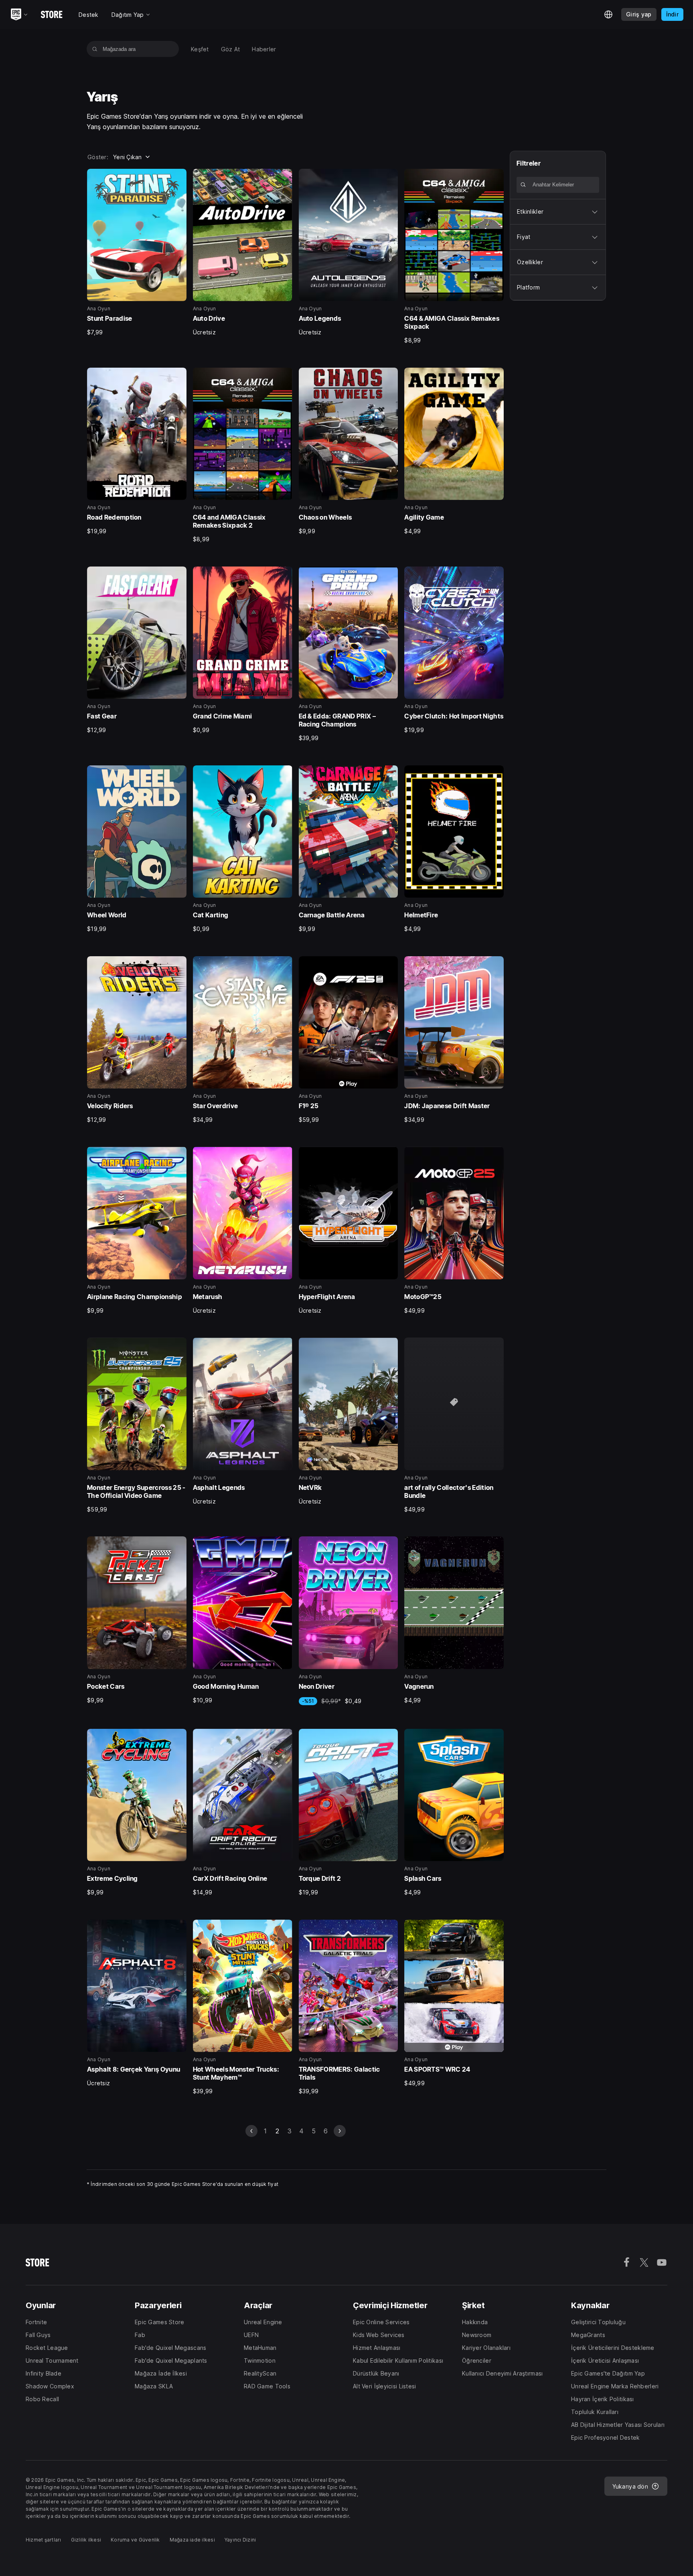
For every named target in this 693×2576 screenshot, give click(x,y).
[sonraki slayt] (340, 2131)
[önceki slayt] (251, 2131)
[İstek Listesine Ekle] (178, 178)
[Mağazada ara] (95, 49)
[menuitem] (200, 49)
